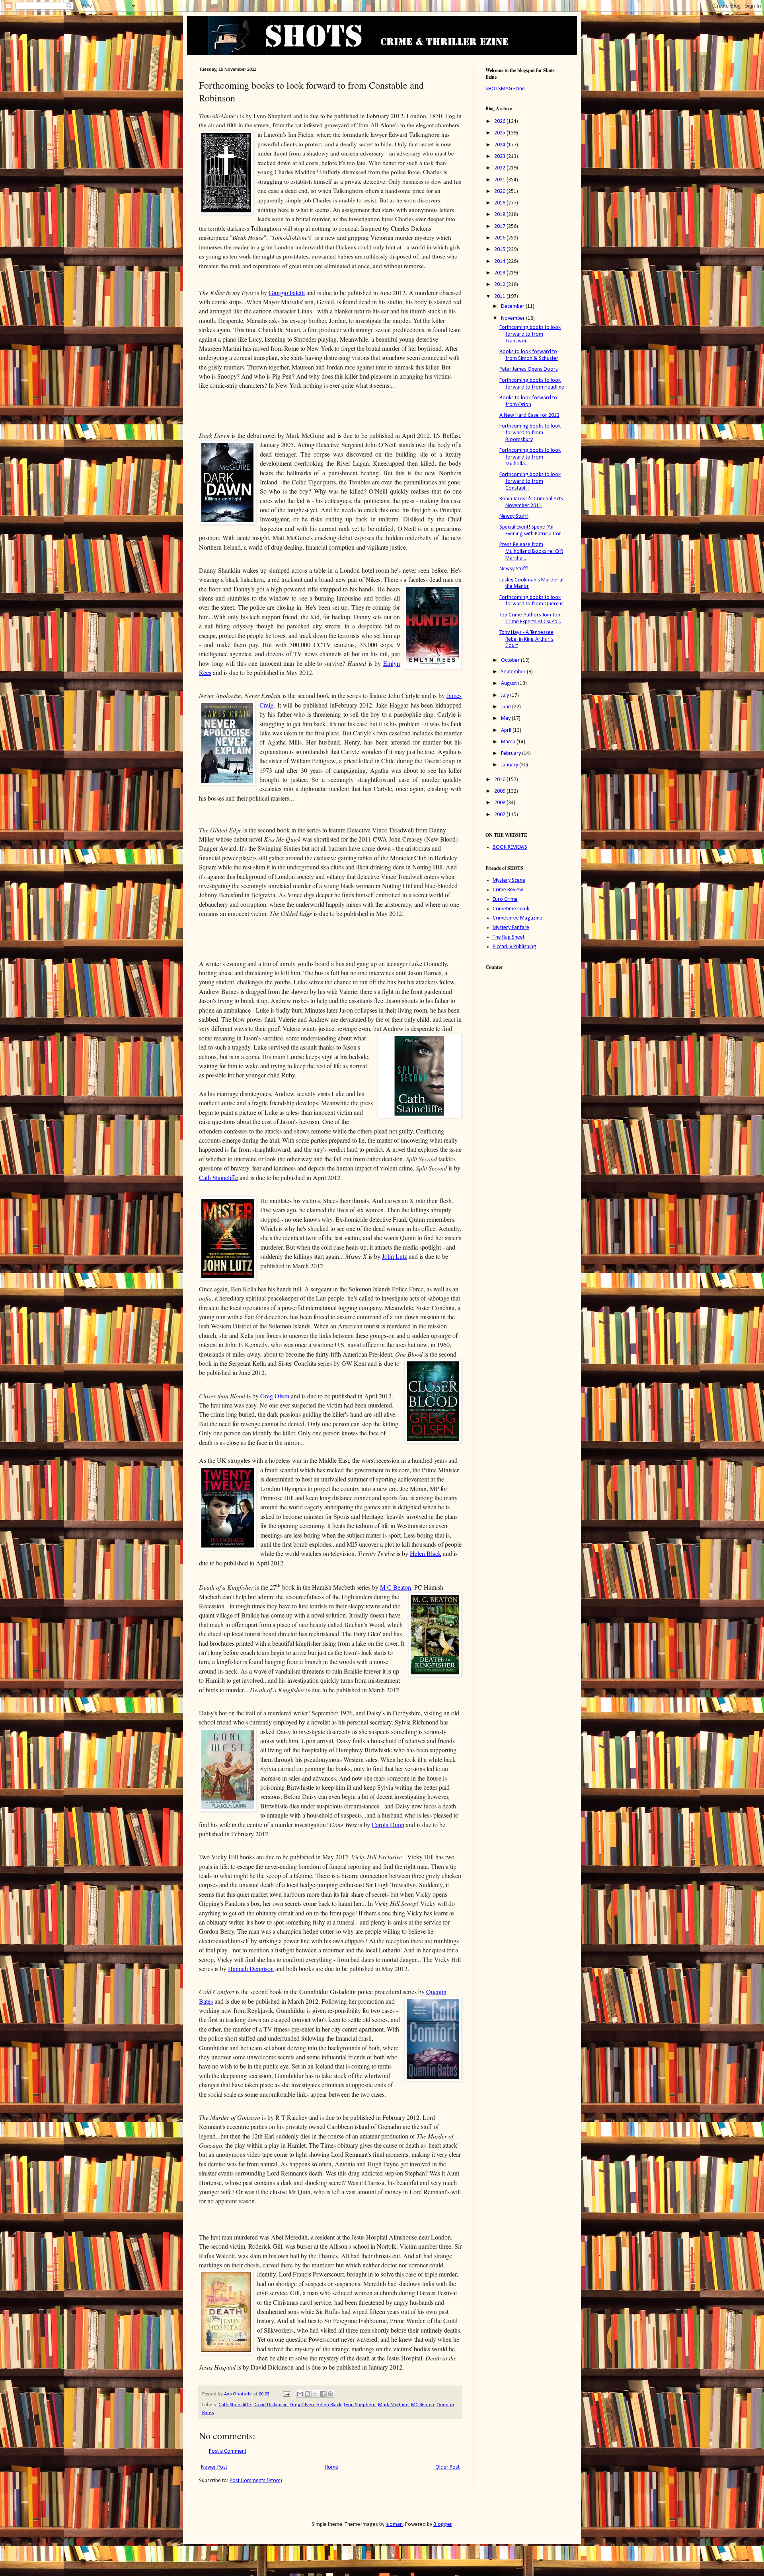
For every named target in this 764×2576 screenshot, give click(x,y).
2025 (500, 133)
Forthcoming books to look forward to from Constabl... (530, 481)
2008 (500, 803)
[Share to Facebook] (323, 2394)
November (514, 318)
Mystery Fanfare (511, 928)
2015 (500, 250)
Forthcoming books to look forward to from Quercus (531, 601)
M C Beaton (396, 1587)
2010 (500, 780)
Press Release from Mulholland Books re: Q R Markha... (531, 551)
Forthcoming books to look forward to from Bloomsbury (530, 433)
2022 (500, 168)
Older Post (447, 2467)
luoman (394, 2524)
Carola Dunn (388, 1825)
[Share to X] (315, 2394)
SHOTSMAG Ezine (505, 89)
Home (331, 2467)
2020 (500, 191)
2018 (500, 215)
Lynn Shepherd (360, 2405)
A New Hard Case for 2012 (529, 415)
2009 (500, 791)
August (510, 683)
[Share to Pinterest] (330, 2394)
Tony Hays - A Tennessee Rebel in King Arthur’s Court (526, 639)
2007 (500, 815)
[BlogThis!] (308, 2394)
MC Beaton (423, 2405)
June (507, 707)
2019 (500, 203)
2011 (500, 296)
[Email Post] (286, 2394)
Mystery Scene (509, 880)
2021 (500, 180)
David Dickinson (271, 2405)
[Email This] (300, 2394)
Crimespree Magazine (517, 918)
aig (270, 705)
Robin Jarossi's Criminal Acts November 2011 (531, 502)
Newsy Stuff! (514, 516)
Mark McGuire (393, 2405)
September (514, 672)
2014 (500, 261)
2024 (500, 145)
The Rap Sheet (509, 937)
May (506, 718)
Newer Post (214, 2467)
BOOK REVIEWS (510, 847)
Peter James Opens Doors (529, 369)
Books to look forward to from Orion (528, 401)
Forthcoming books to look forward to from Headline (532, 384)
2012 (500, 285)
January (510, 765)
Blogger (442, 2524)
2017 (500, 226)
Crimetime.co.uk (511, 909)
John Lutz (395, 1256)
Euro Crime (505, 899)
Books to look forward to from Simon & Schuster (529, 355)
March (509, 742)
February (512, 753)
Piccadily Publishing (515, 947)
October (511, 660)
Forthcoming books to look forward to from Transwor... (530, 334)
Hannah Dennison (251, 1968)
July (506, 695)
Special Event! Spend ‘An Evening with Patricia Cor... (532, 531)
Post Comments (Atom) (256, 2481)
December (513, 306)
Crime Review (508, 890)
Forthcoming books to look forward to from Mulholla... (530, 457)
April (507, 730)
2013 (500, 273)
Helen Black (426, 1553)
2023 (500, 157)
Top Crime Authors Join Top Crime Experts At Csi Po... (530, 618)
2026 (500, 122)
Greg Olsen (275, 1396)
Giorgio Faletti (287, 293)
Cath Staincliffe (218, 1177)
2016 (500, 238)
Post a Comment (228, 2451)
